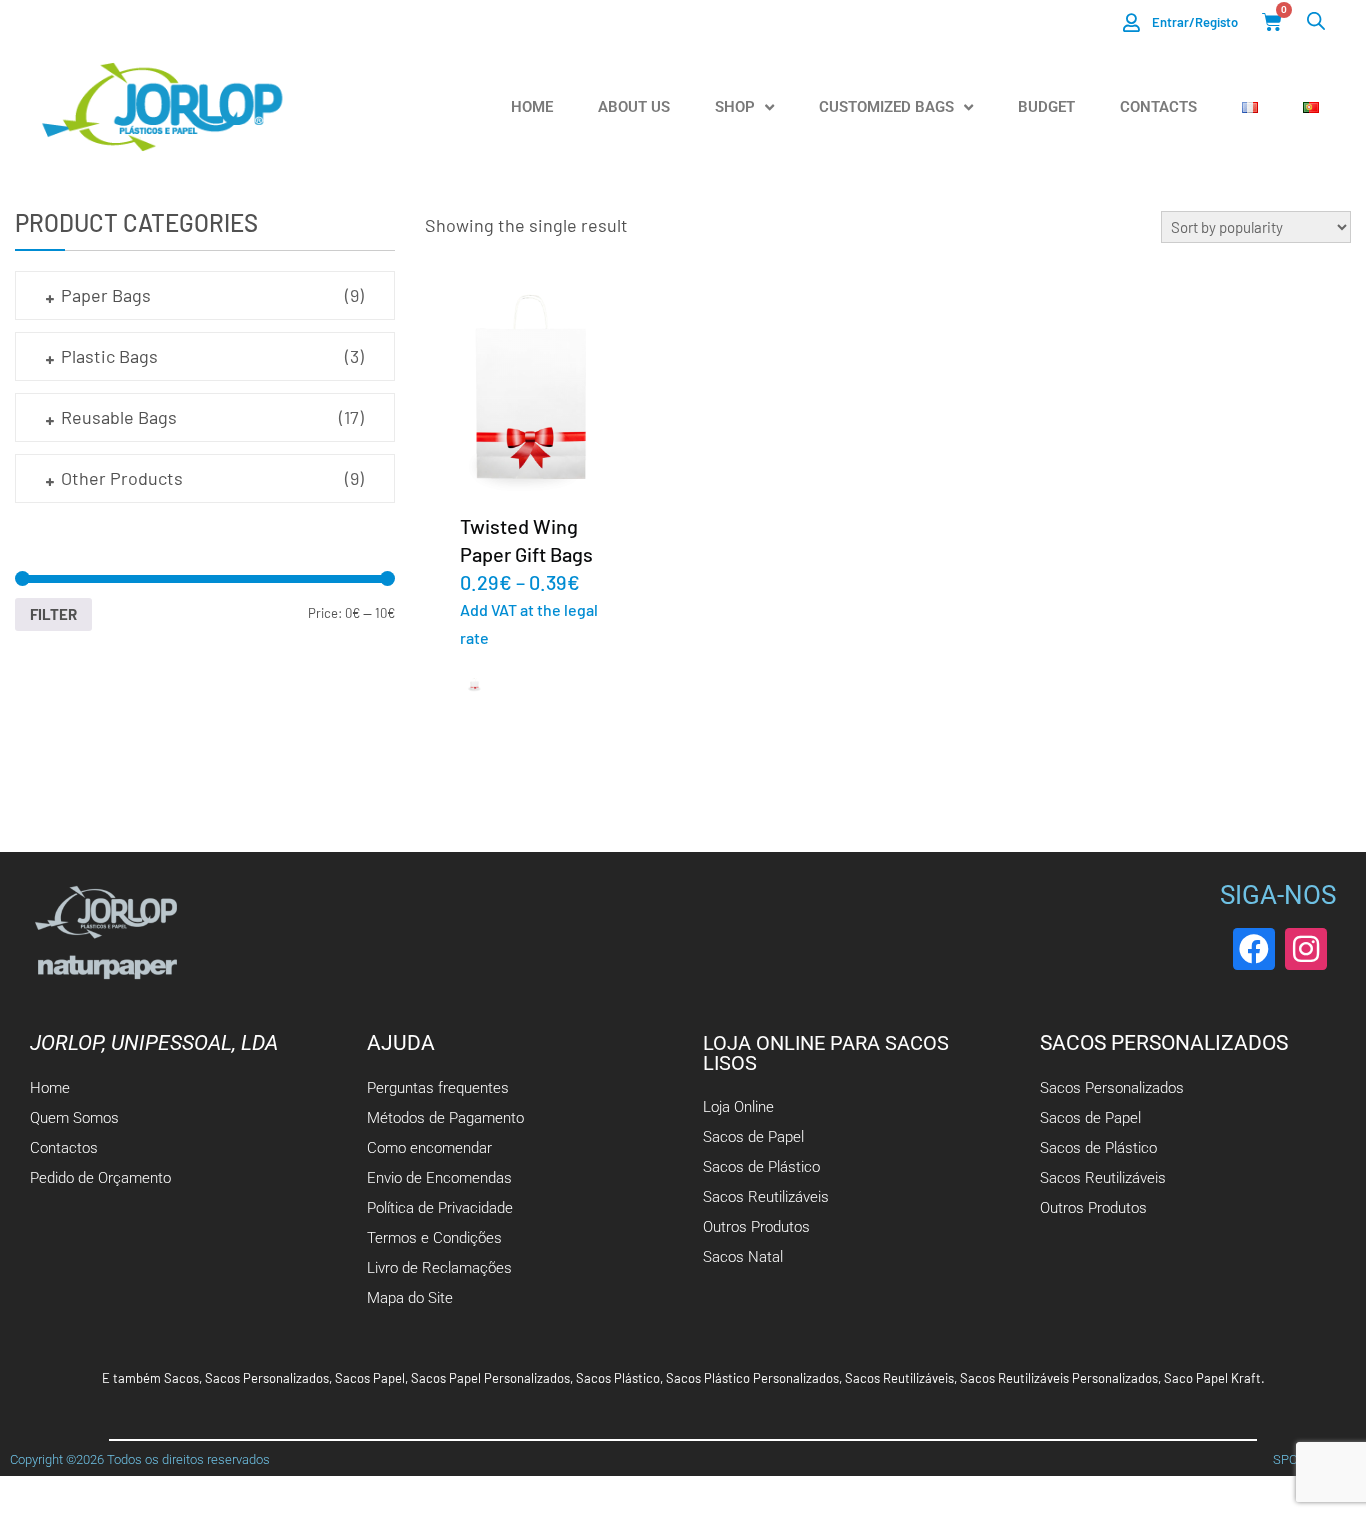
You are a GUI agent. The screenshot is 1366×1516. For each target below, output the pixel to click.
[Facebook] (1254, 949)
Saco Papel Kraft (1212, 1378)
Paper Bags (106, 295)
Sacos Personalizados (267, 1378)
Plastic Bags (109, 356)
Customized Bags (886, 107)
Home (532, 107)
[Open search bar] (1316, 20)
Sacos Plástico (618, 1378)
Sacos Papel (370, 1378)
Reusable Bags (119, 417)
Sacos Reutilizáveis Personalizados (1059, 1378)
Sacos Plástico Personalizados (752, 1378)
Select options (527, 390)
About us (634, 107)
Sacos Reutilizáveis (899, 1378)
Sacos (181, 1378)
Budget (1046, 107)
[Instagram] (1306, 949)
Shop (735, 107)
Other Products (122, 478)
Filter (53, 614)
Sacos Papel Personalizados (490, 1378)
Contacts (1158, 107)
